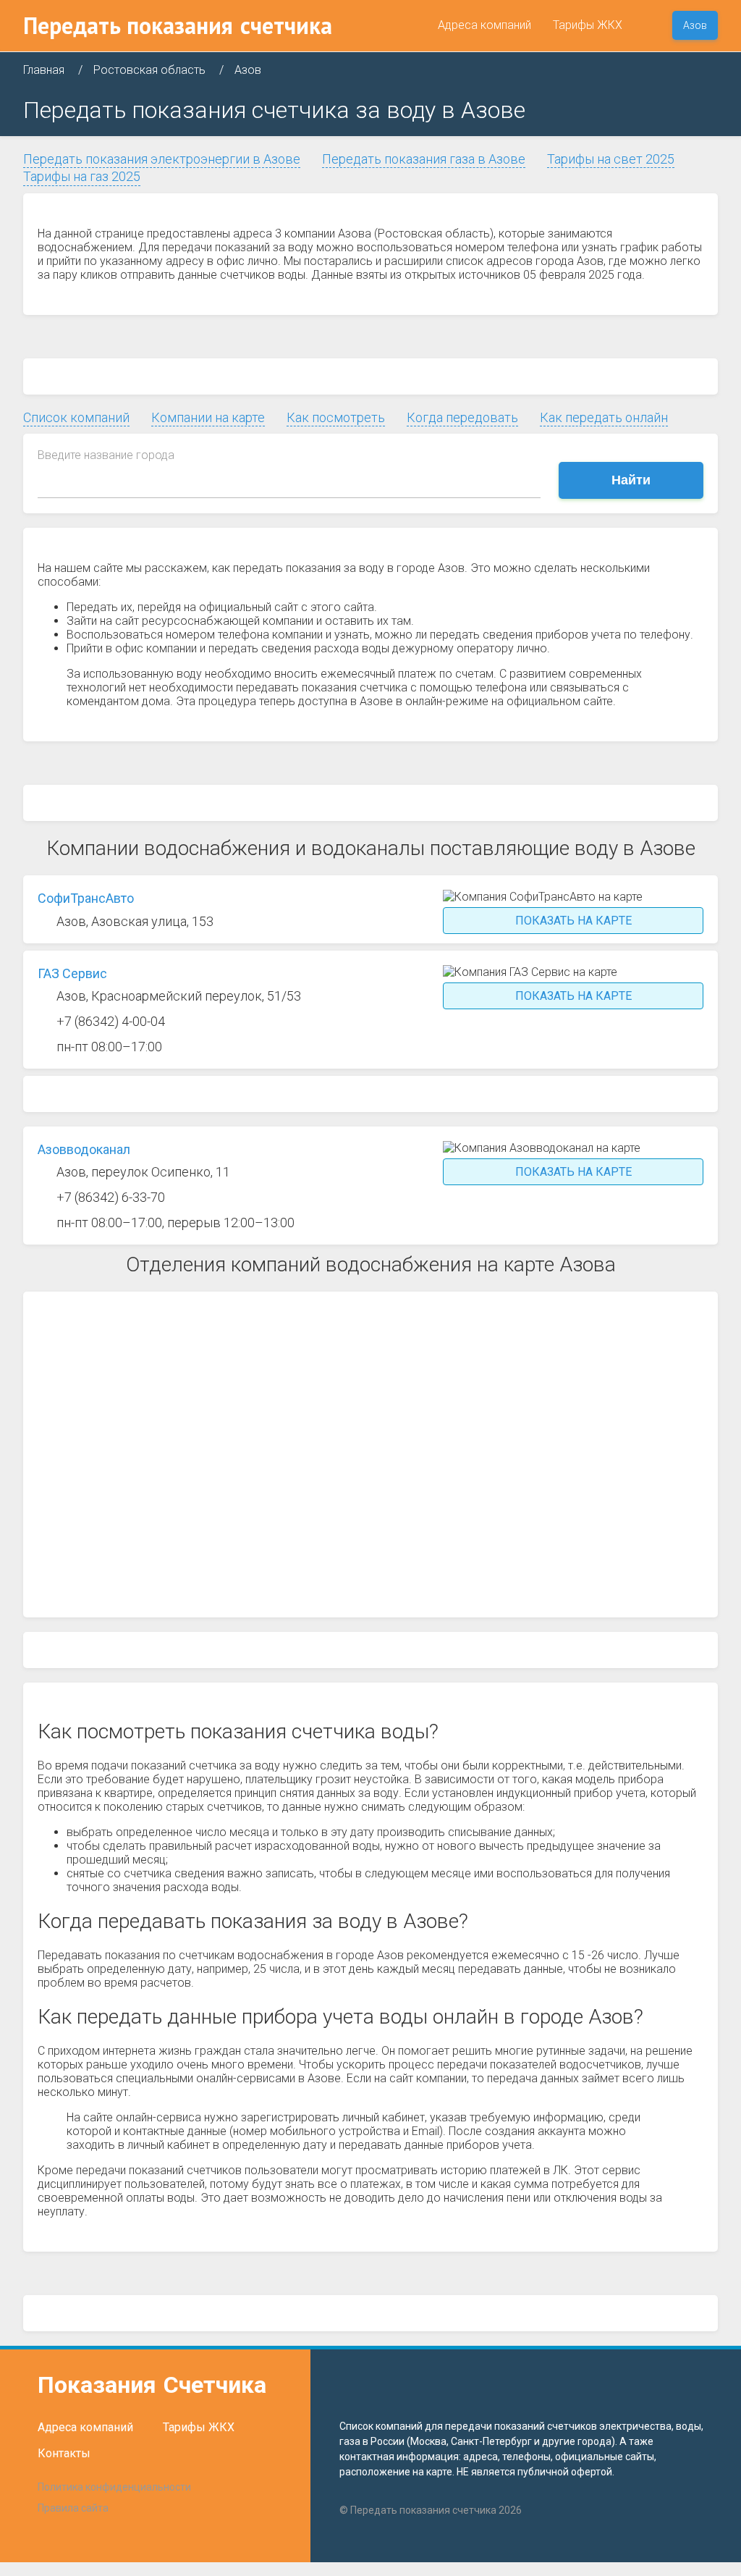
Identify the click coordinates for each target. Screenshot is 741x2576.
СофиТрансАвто (86, 898)
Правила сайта (73, 2508)
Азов (695, 25)
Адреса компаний (484, 25)
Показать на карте (573, 921)
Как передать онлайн (604, 417)
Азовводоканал (84, 1149)
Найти (631, 480)
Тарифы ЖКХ (588, 25)
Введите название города (106, 455)
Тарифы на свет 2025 (611, 159)
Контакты (64, 2453)
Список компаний (76, 417)
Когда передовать (462, 417)
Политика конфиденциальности (114, 2487)
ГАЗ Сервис (72, 973)
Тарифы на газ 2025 (82, 176)
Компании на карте (208, 417)
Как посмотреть (336, 417)
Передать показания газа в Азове (424, 159)
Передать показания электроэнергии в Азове (162, 159)
